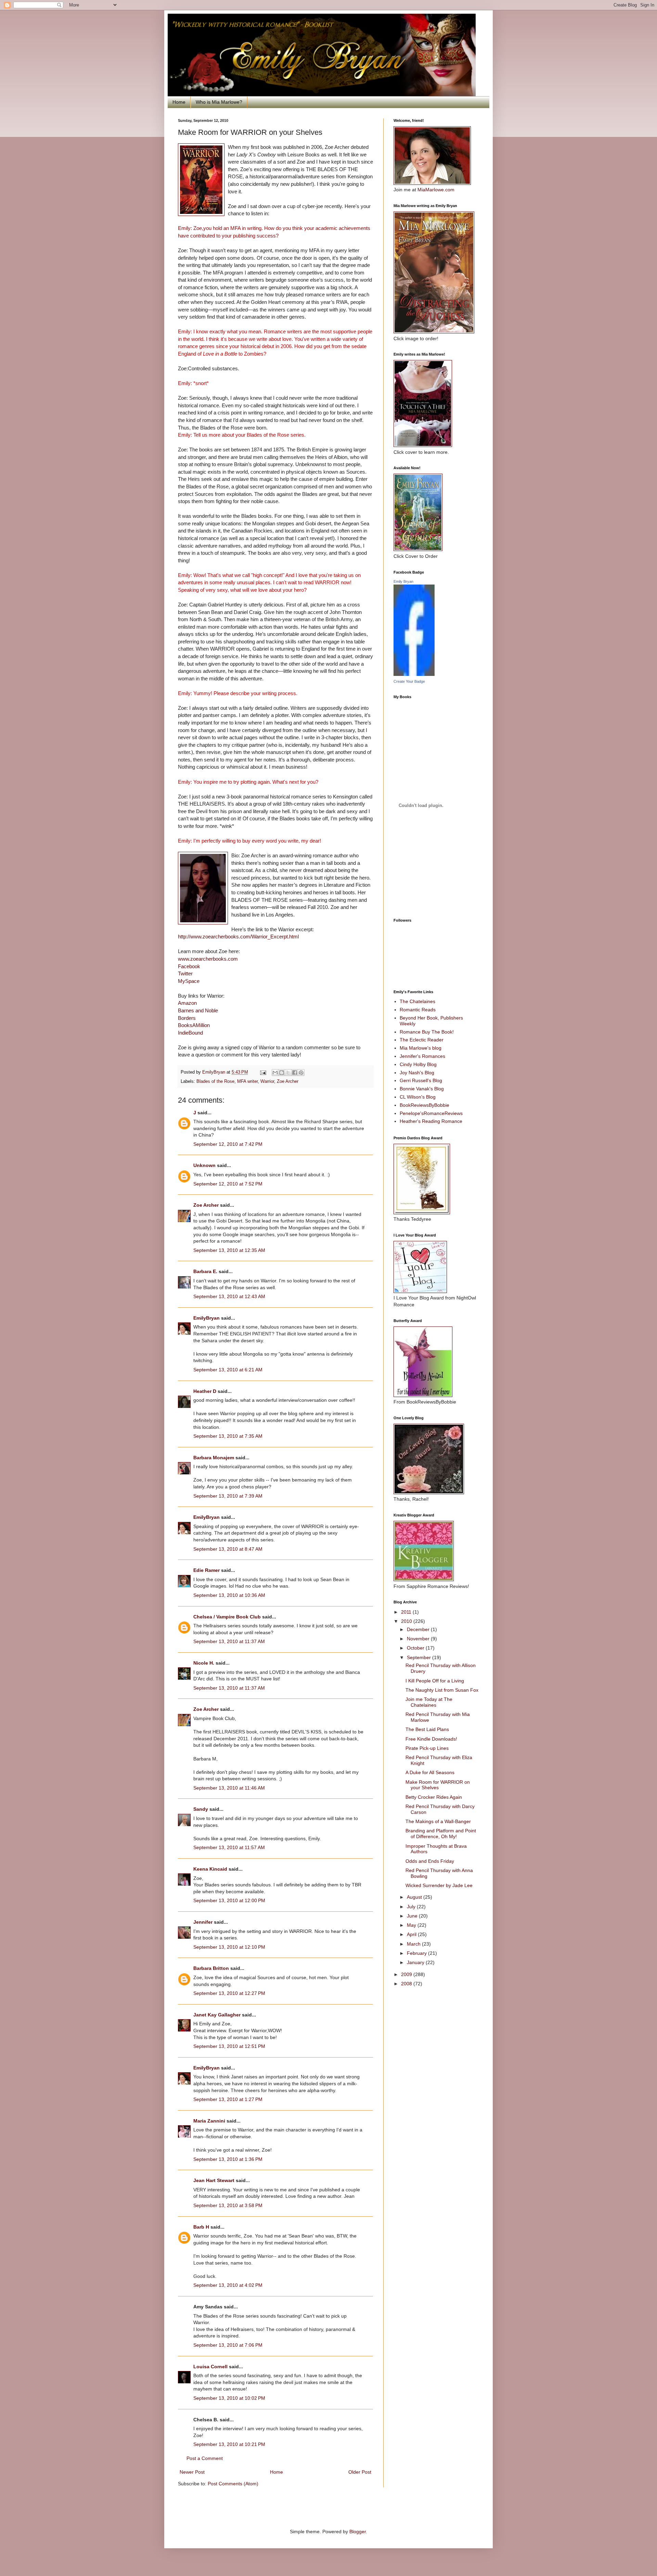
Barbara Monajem (214, 1458)
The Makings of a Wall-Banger (438, 1821)
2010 (407, 1621)
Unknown (204, 1165)
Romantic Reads (418, 1010)
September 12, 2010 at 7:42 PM (228, 1144)
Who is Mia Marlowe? (219, 102)
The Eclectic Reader (422, 1040)
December (419, 1629)
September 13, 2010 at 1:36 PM (228, 2159)
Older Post (360, 2472)
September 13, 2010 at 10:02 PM (229, 2398)
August (415, 1897)
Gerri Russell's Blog (421, 1080)
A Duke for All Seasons (430, 1772)
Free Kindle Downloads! (431, 1739)
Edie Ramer (207, 1570)
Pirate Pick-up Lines (427, 1748)
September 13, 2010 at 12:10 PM (229, 1947)
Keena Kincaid (210, 1869)
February (417, 1953)
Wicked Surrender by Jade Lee (439, 1885)
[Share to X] (288, 1073)
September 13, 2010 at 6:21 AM (228, 1370)
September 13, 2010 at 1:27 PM (228, 2099)
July (412, 1907)
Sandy (201, 1809)
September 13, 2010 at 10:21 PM (229, 2444)
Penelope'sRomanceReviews (431, 1113)
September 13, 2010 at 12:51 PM (229, 2046)
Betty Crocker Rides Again (434, 1797)
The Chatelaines (417, 1001)
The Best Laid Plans (427, 1729)
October (416, 1648)
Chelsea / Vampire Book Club (227, 1617)
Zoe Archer (288, 1081)
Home (179, 102)
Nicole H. (204, 1663)
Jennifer (203, 1922)
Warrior (267, 1081)
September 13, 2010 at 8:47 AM (228, 1549)
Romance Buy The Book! (427, 1032)
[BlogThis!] (282, 1073)
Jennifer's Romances (422, 1056)
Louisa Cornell (210, 2367)
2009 (407, 1974)
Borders (187, 1018)
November (419, 1639)
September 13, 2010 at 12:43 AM (229, 1296)
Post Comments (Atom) (233, 2484)
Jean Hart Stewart (214, 2180)
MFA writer (247, 1081)
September (420, 1657)
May (412, 1925)
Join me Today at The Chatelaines (429, 1702)
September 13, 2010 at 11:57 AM (229, 1847)
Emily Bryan (403, 581)
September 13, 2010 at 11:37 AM (229, 1641)
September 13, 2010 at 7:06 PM (228, 2345)
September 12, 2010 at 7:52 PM (228, 1184)
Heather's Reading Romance (431, 1121)
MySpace (189, 981)
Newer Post (192, 2472)
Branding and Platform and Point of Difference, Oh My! (441, 1834)
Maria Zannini (209, 2121)
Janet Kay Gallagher (217, 2015)
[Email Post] (263, 1072)
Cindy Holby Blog (418, 1064)
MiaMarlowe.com (436, 190)
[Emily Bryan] (414, 674)
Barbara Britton (211, 1968)
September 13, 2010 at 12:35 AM (229, 1250)
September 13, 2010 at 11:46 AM (229, 1788)
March (414, 1944)
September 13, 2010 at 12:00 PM (229, 1900)
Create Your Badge (409, 681)
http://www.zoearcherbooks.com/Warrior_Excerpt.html (238, 937)
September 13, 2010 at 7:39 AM (228, 1496)
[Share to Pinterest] (301, 1073)
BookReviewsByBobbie (424, 1105)
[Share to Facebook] (295, 1073)
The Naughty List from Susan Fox (442, 1690)
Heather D (205, 1391)
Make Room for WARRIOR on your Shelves (438, 1785)
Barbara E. (205, 1271)
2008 (407, 1984)
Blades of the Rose (215, 1081)
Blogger (358, 2532)
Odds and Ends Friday (430, 1861)
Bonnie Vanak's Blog (422, 1089)
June (413, 1916)
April (412, 1934)
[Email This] (275, 1073)
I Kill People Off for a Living (435, 1681)
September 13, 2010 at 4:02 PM (228, 2285)
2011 (407, 1612)
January (416, 1962)
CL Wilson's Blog (418, 1097)
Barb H (201, 2227)
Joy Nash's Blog (417, 1073)
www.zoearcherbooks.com (208, 959)
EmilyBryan (207, 1318)
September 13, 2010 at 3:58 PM (228, 2205)
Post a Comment (205, 2458)
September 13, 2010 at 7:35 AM (228, 1436)
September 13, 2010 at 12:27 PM (229, 1993)
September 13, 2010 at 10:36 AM (229, 1595)
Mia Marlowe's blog (421, 1048)
